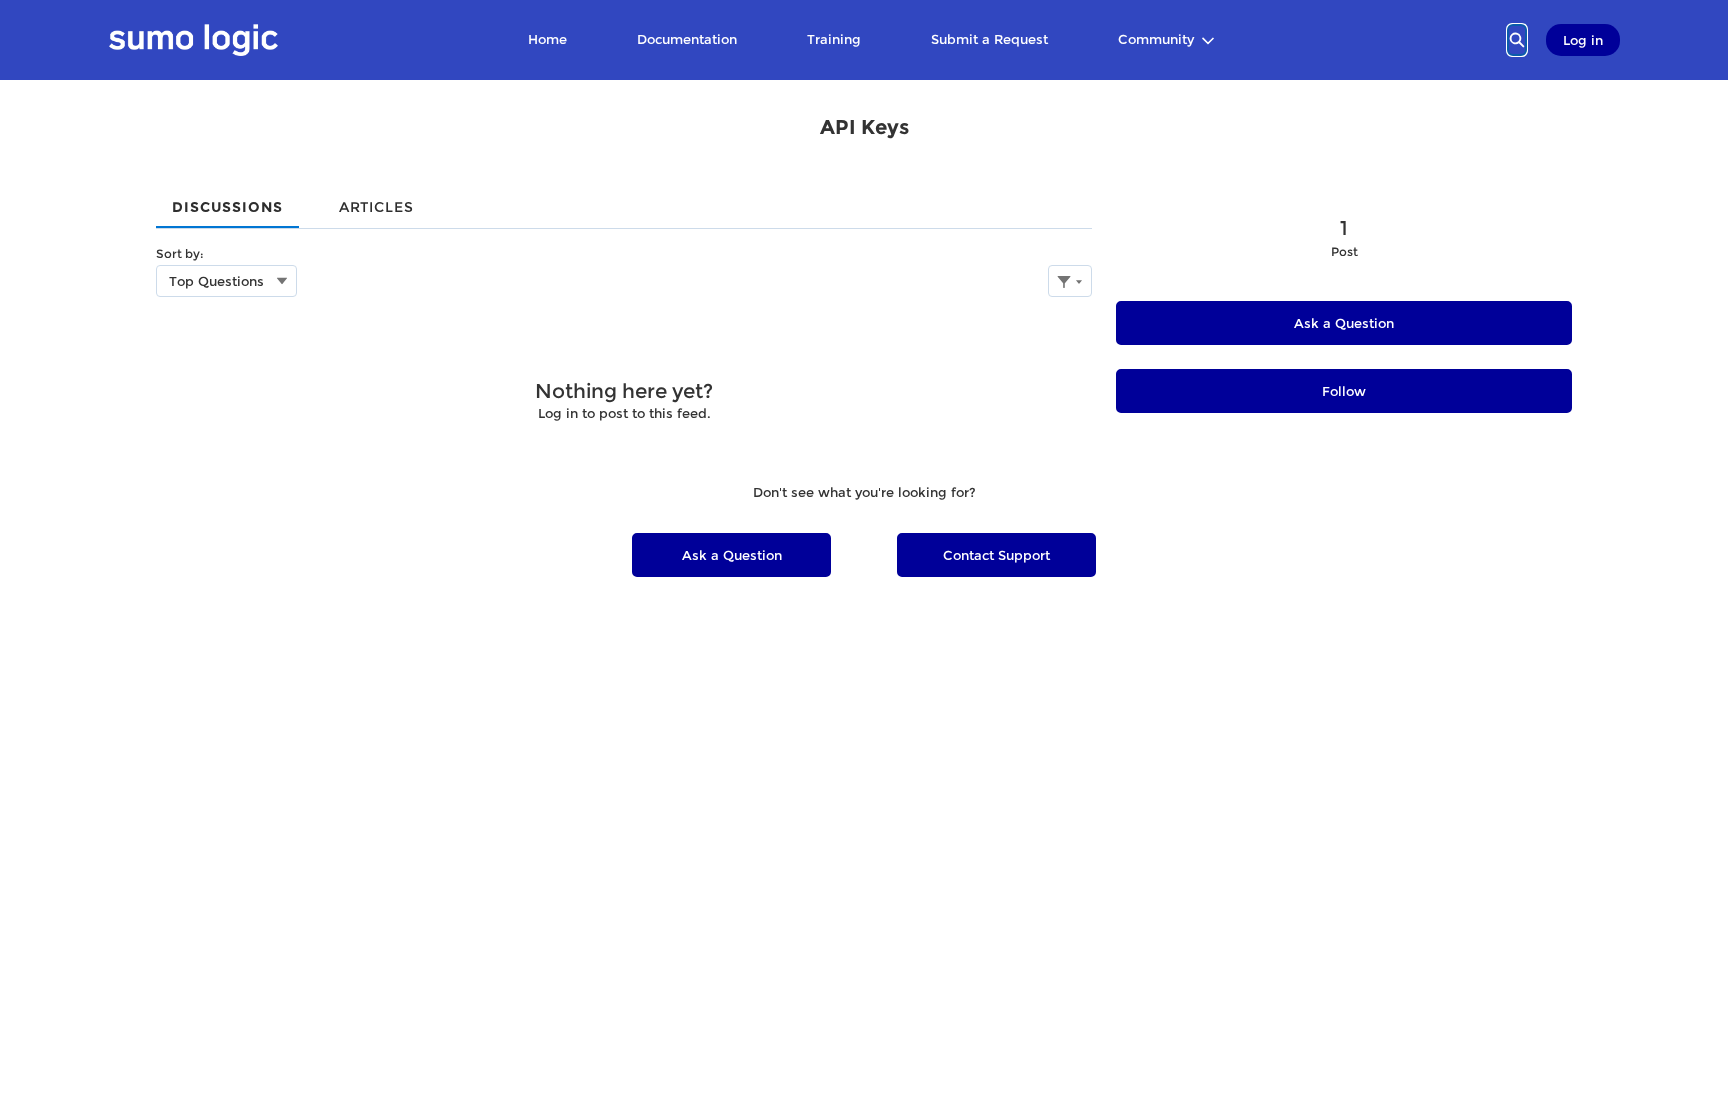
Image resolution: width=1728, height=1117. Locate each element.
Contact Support (996, 555)
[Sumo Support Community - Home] (193, 40)
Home (547, 39)
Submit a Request (989, 39)
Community (1156, 39)
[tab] (227, 200)
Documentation (687, 39)
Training (834, 39)
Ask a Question (1344, 323)
